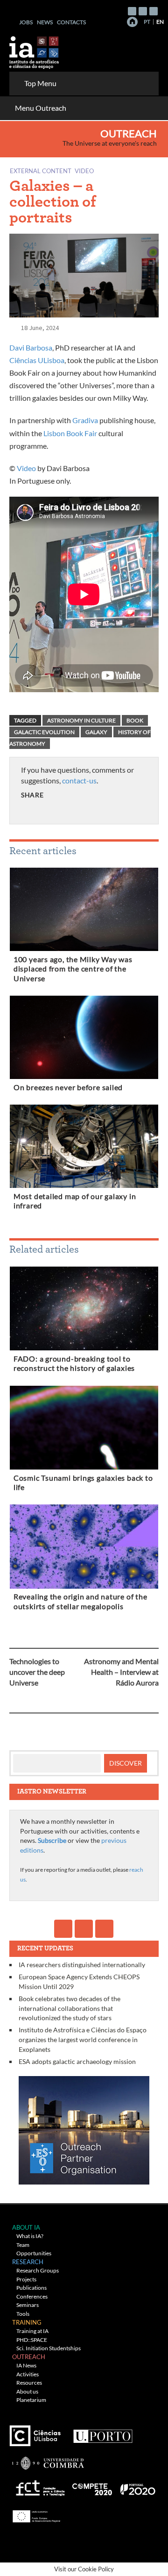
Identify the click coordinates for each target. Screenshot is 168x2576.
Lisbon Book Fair (70, 433)
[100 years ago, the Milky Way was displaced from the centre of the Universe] (84, 911)
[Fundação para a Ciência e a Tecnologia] (39, 2486)
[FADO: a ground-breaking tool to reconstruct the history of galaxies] (84, 1310)
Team (23, 2245)
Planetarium (31, 2400)
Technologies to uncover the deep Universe (37, 1672)
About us (27, 2391)
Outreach (129, 134)
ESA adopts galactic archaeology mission (77, 2061)
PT (147, 22)
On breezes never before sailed (68, 1087)
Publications (31, 2288)
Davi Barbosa (31, 347)
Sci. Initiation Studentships (49, 2348)
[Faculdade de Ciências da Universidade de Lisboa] (37, 2432)
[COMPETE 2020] (93, 2486)
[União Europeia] (35, 2513)
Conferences (32, 2296)
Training (27, 2322)
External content (41, 171)
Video (84, 171)
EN (160, 22)
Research (28, 2262)
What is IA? (30, 2236)
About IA (26, 2227)
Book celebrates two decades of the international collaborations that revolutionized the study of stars (70, 2008)
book (135, 720)
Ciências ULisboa (37, 360)
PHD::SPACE (32, 2340)
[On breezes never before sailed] (84, 1039)
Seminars (28, 2305)
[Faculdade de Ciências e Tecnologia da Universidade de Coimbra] (47, 2459)
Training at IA (32, 2331)
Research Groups (38, 2270)
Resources (29, 2383)
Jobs (26, 22)
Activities (28, 2374)
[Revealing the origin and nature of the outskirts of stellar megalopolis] (84, 1548)
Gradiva (85, 420)
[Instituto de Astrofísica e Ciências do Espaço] (35, 50)
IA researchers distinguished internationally (82, 1965)
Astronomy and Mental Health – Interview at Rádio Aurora (121, 1672)
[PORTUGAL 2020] (137, 2486)
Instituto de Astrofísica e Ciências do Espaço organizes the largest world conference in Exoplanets (83, 2039)
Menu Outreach (41, 108)
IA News (26, 2365)
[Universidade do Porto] (102, 2432)
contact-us (79, 780)
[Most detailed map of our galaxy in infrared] (84, 1148)
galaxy (96, 732)
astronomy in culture (81, 720)
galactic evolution (44, 732)
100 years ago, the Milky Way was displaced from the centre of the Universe (73, 969)
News (45, 22)
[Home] (132, 22)
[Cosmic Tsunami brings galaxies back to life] (84, 1430)
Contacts (71, 22)
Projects (26, 2279)
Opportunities (34, 2253)
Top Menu (40, 83)
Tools (23, 2314)
